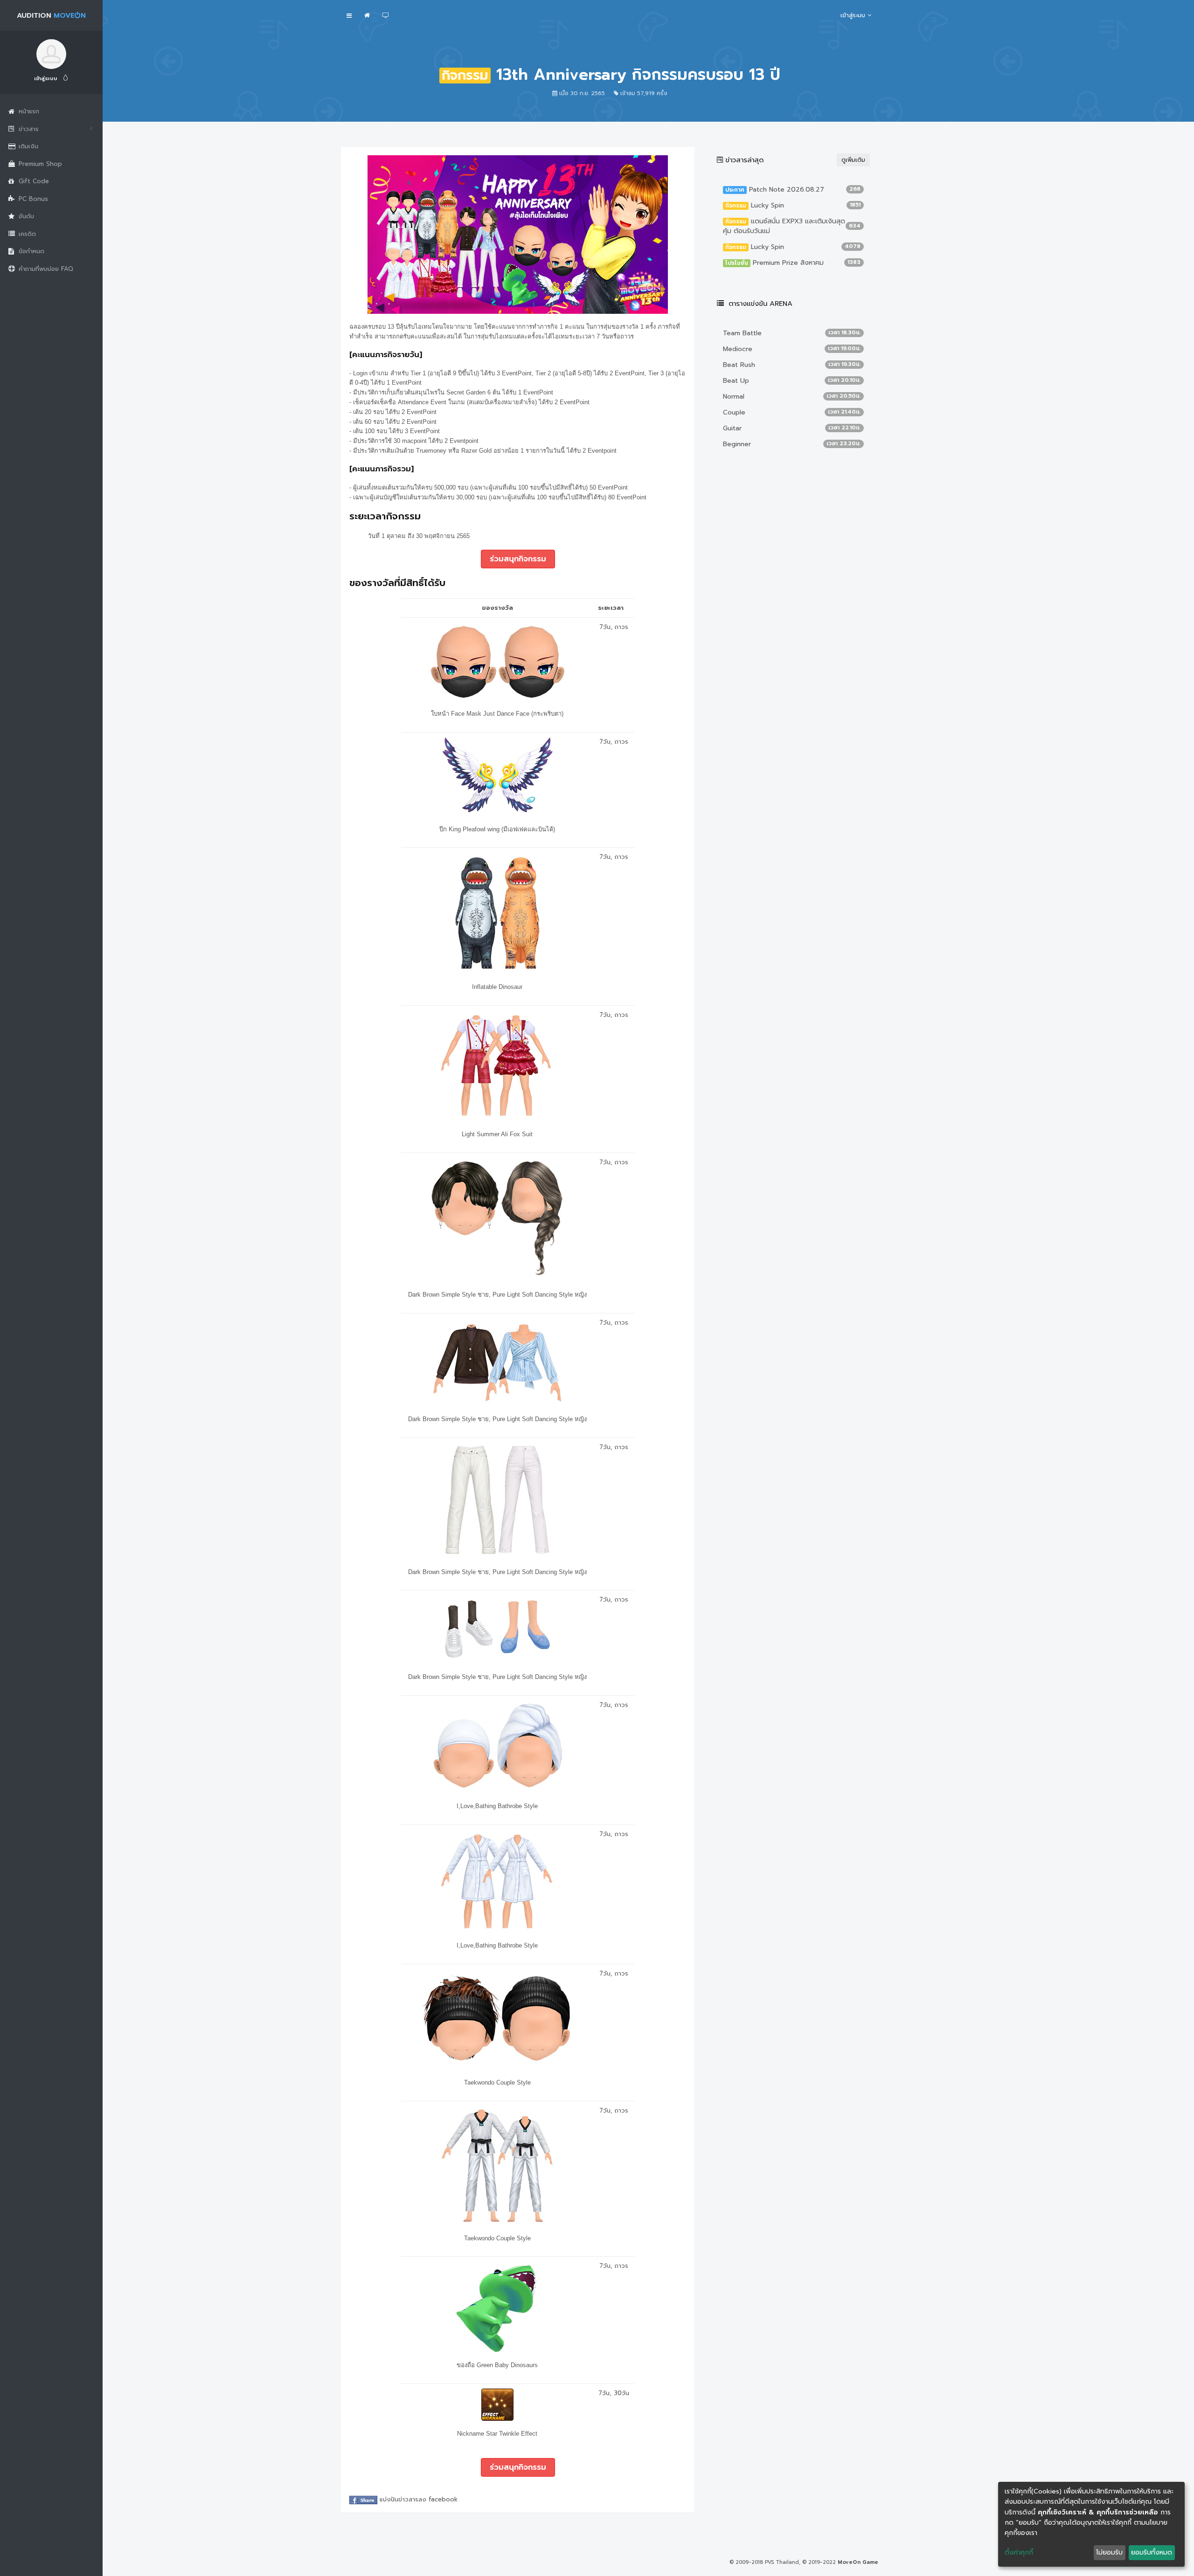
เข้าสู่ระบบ (46, 79)
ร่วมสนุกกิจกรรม (518, 559)
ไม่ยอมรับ (1109, 2552)
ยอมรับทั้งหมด (1152, 2552)
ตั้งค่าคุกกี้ (1019, 2552)
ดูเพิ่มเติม (853, 160)
